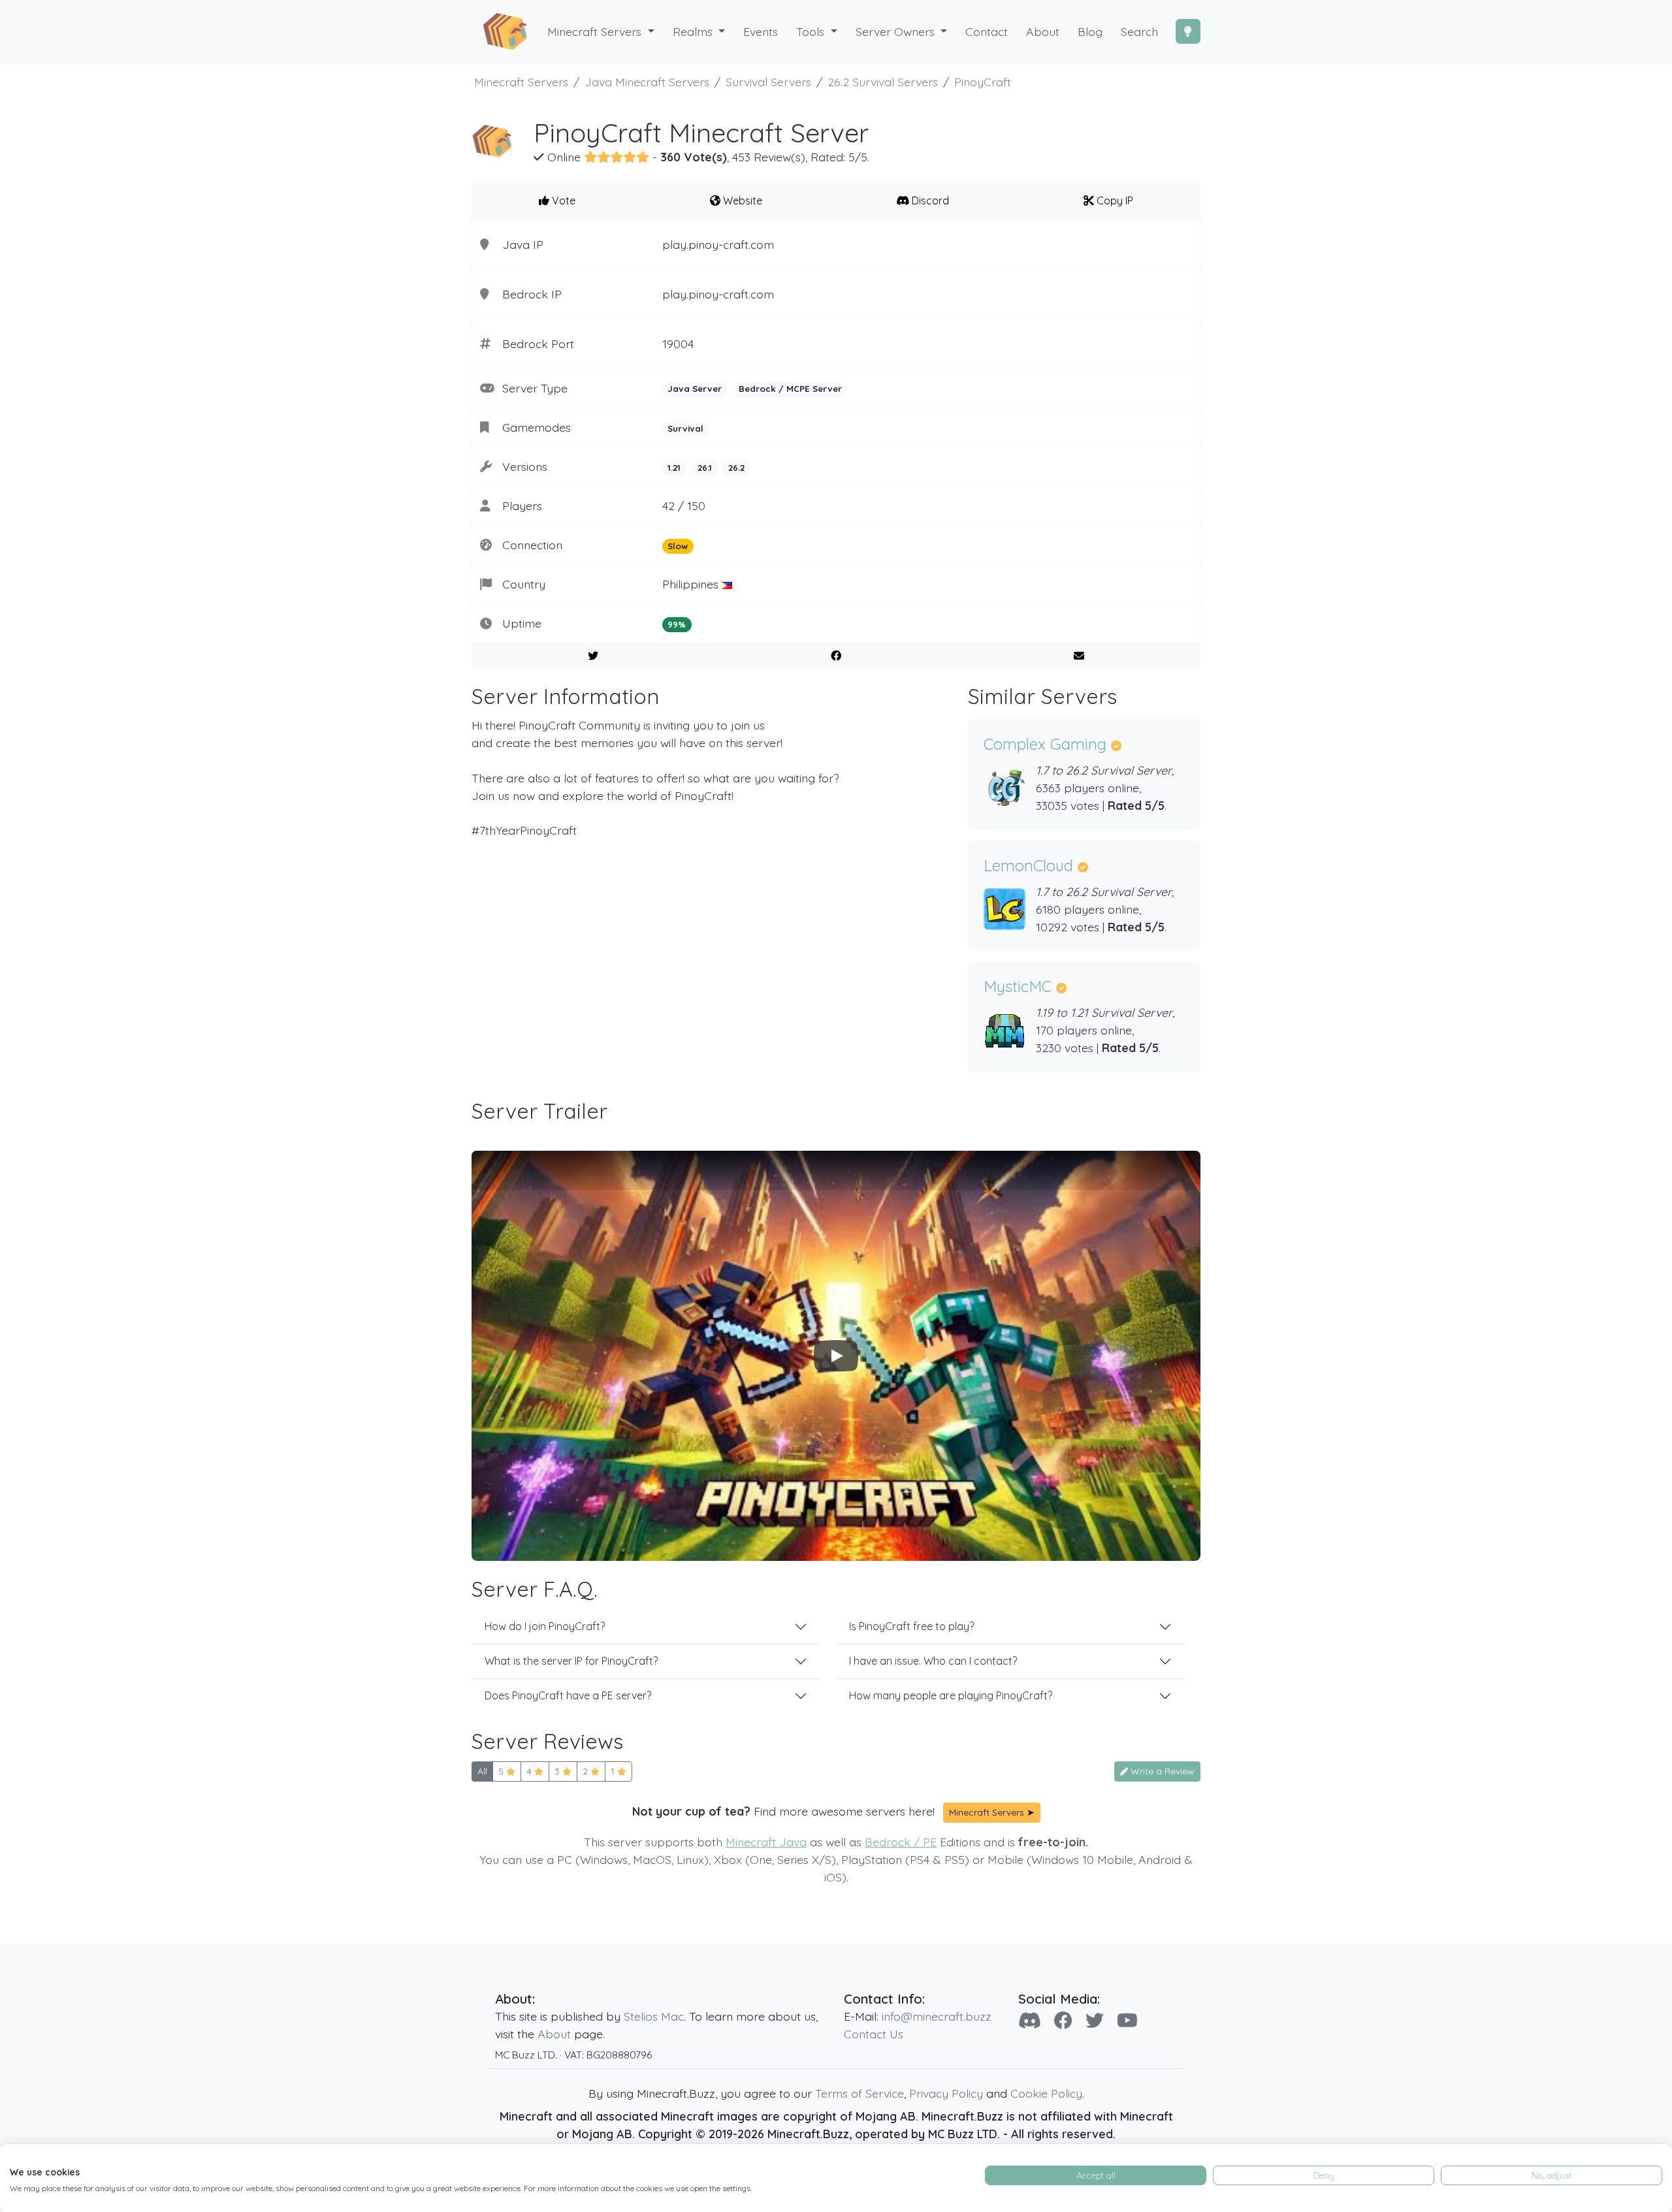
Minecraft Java (766, 1842)
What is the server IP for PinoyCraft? (571, 1661)
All (482, 1771)
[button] (699, 32)
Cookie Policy (1046, 2093)
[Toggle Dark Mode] (1188, 31)
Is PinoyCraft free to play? (911, 1626)
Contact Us (874, 2034)
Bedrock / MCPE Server (790, 389)
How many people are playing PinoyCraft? (951, 1695)
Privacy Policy (946, 2093)
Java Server (695, 389)
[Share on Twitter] (593, 656)
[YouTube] (1127, 2020)
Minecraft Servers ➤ (992, 1812)
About (554, 2034)
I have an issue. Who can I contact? (933, 1661)
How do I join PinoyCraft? (545, 1626)
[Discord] (1030, 2020)
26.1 (705, 468)
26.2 (736, 468)
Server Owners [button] (897, 31)
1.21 (674, 468)
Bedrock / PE (901, 1842)
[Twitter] (1095, 2020)
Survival (685, 428)
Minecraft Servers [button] (596, 31)
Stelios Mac (654, 2016)
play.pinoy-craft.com (718, 244)
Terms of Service (860, 2093)
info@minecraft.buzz (937, 2016)
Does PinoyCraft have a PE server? (568, 1695)
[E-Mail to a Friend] (1079, 656)
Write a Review (1161, 1771)
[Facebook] (1063, 2020)
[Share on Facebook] (836, 656)
